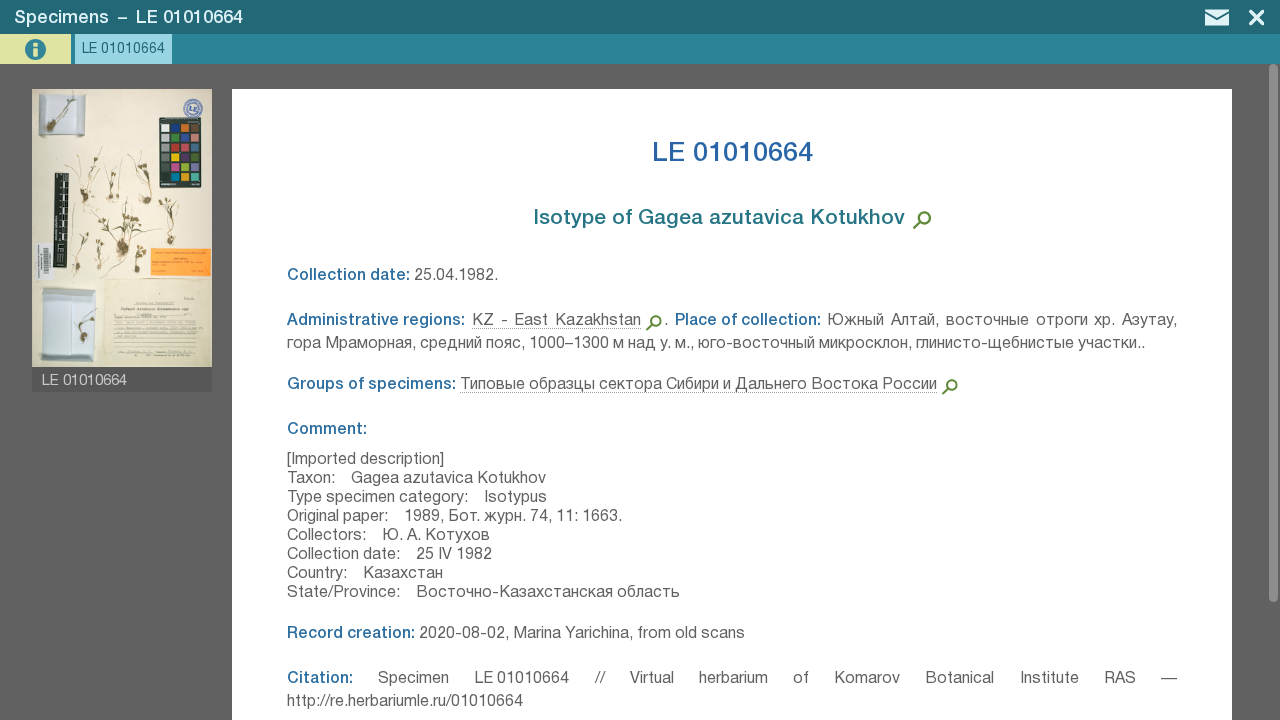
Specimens (61, 18)
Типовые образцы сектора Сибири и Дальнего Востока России (698, 385)
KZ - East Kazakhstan (556, 321)
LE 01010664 (189, 18)
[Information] (37, 49)
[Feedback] (1217, 17)
